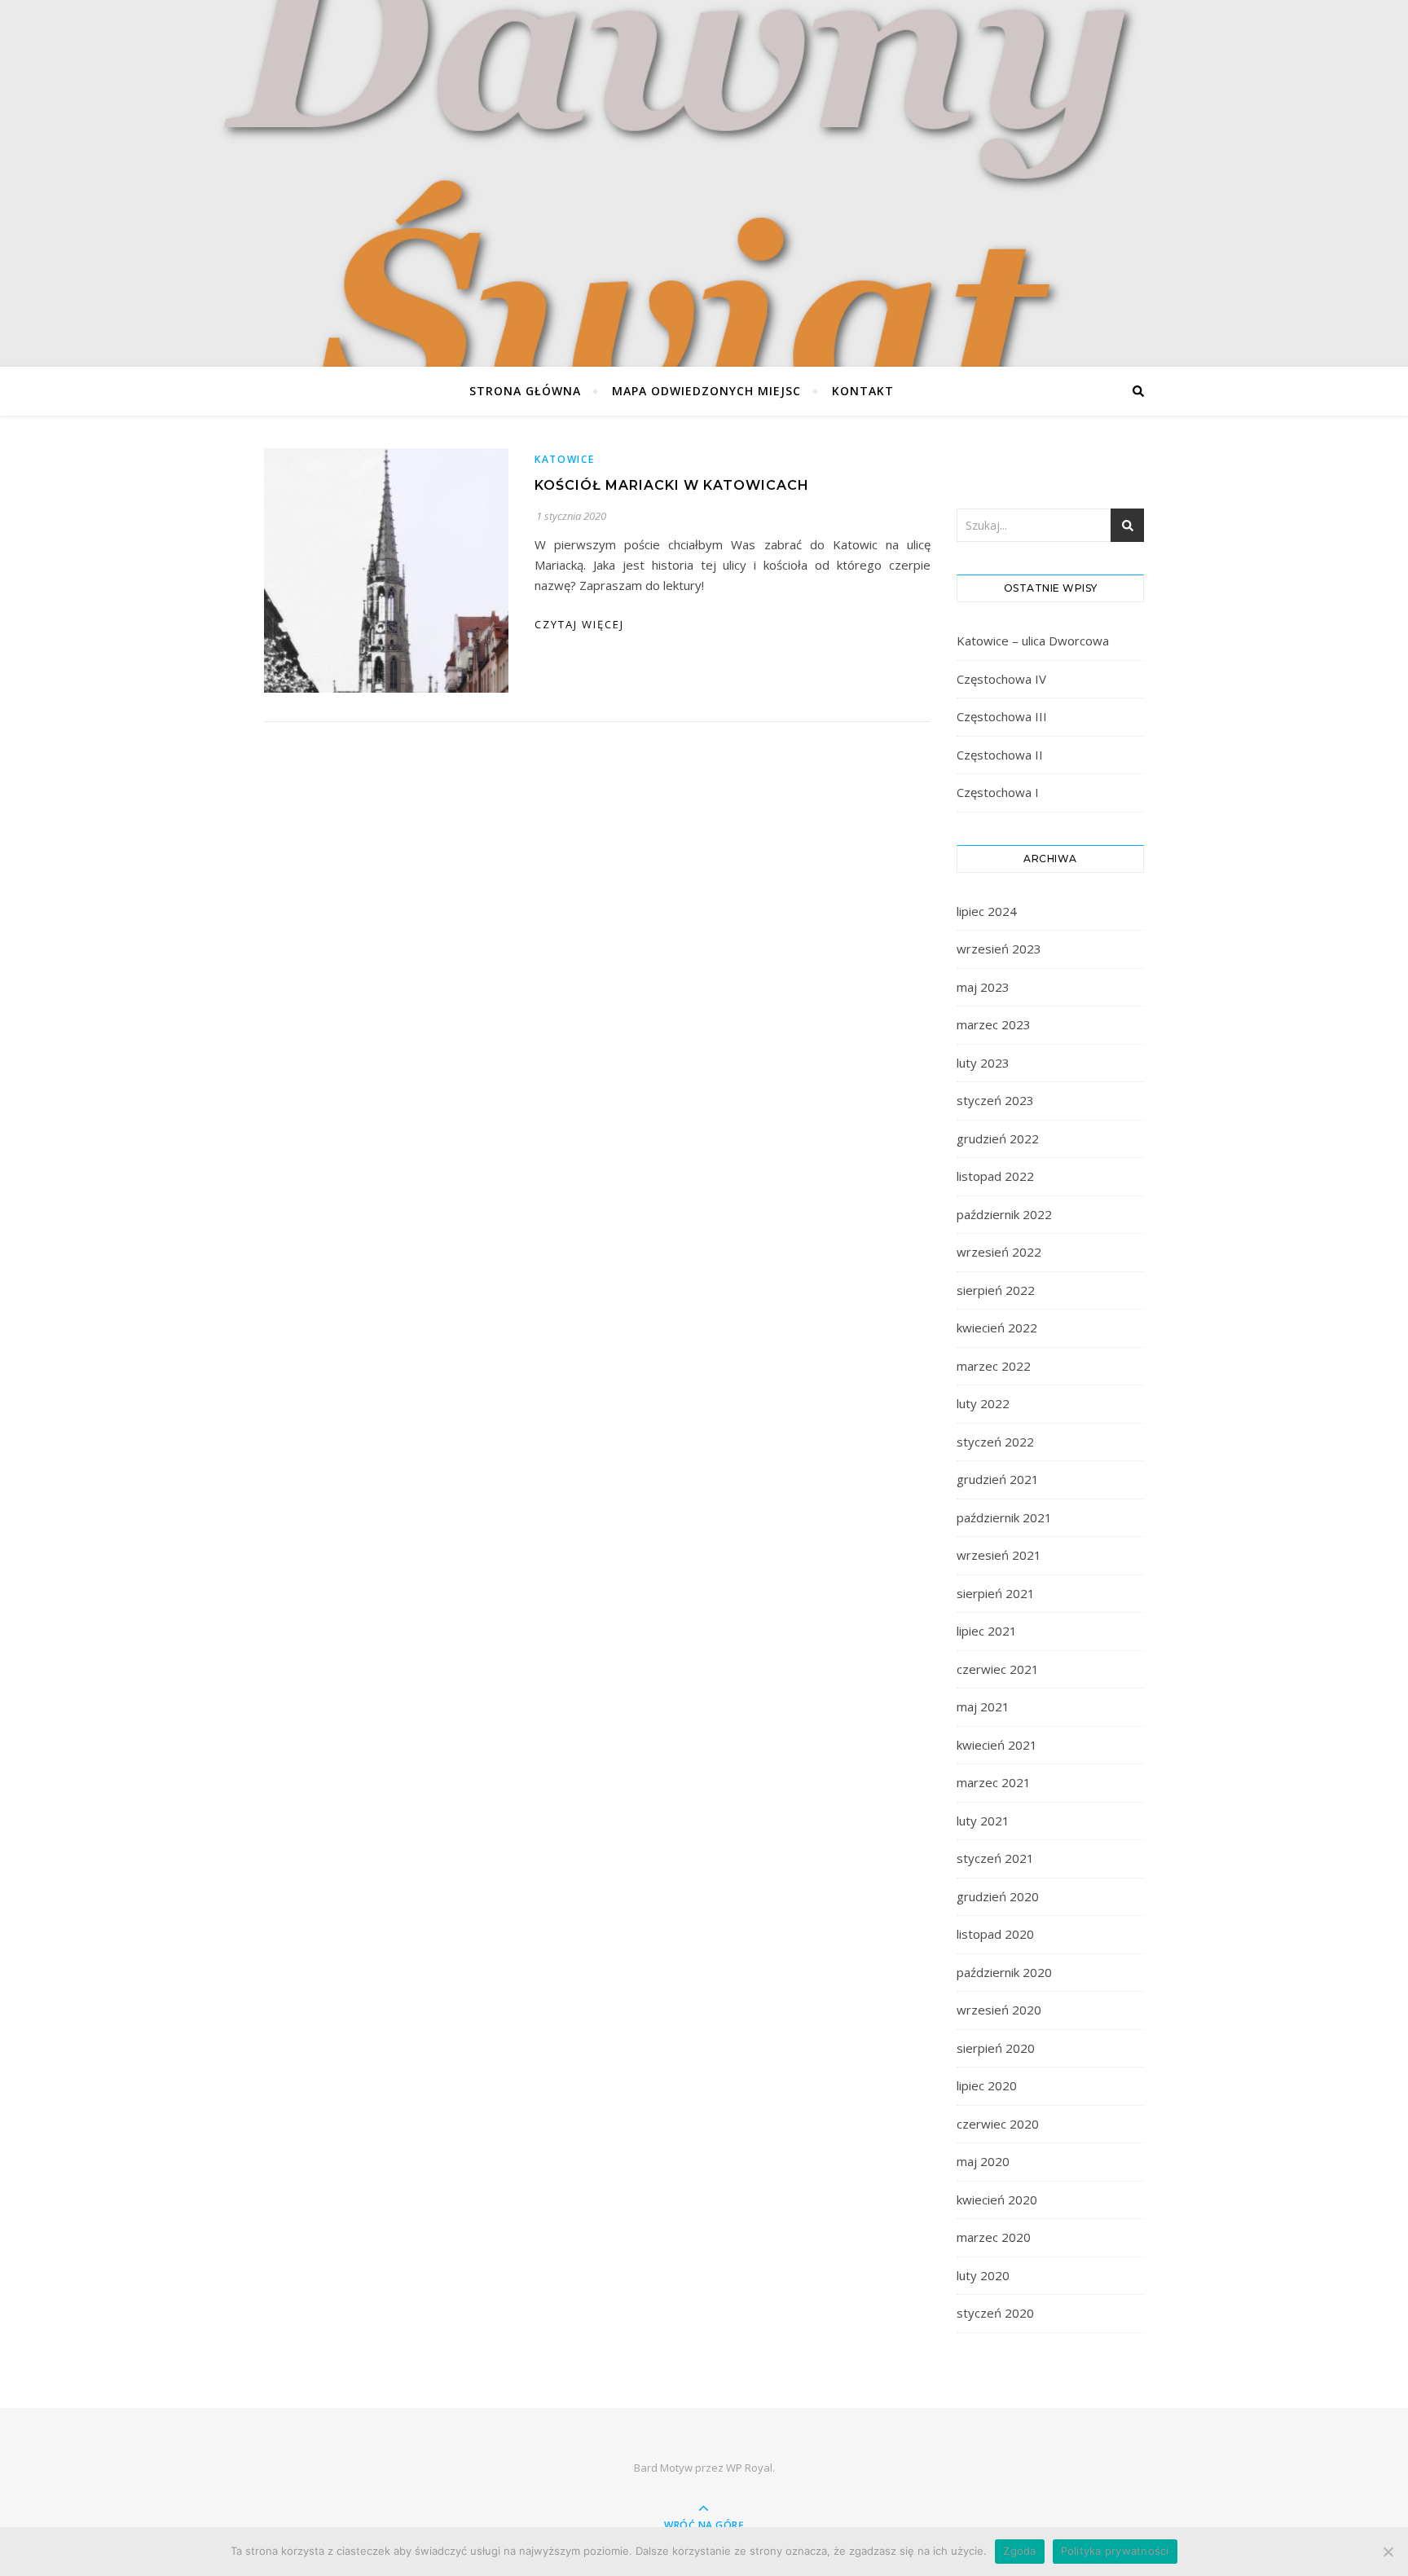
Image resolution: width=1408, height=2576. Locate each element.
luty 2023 (983, 1063)
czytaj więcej (579, 624)
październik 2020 (1004, 1972)
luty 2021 (983, 1821)
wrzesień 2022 (999, 1252)
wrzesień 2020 (999, 2010)
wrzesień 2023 (999, 949)
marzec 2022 (994, 1366)
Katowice (565, 459)
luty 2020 (983, 2275)
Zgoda (1019, 2551)
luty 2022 (983, 1403)
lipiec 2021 (987, 1631)
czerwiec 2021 (998, 1669)
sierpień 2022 (996, 1290)
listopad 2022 (995, 1176)
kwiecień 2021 (997, 1745)
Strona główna (525, 391)
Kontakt (863, 391)
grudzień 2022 (998, 1138)
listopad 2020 (995, 1934)
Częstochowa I (998, 792)
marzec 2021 (994, 1782)
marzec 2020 (994, 2237)
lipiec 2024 (987, 911)
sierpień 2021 (996, 1593)
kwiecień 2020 (997, 2200)
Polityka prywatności (1115, 2551)
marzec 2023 (994, 1024)
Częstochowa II (1000, 755)
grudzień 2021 (998, 1479)
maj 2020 (983, 2161)
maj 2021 (983, 1706)
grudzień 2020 (998, 1896)
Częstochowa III (1002, 716)
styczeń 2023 (995, 1100)
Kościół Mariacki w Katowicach (672, 485)
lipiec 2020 (987, 2085)
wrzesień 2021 (999, 1555)
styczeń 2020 (995, 2313)
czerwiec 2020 (998, 2124)
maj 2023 (983, 987)
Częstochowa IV (1001, 679)
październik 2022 (1004, 1214)
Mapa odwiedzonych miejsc (706, 391)
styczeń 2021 (995, 1858)
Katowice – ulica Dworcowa (1033, 641)
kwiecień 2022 (997, 1328)
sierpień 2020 (996, 2048)
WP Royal (749, 2468)
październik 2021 (1004, 1517)
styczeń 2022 (995, 1442)
